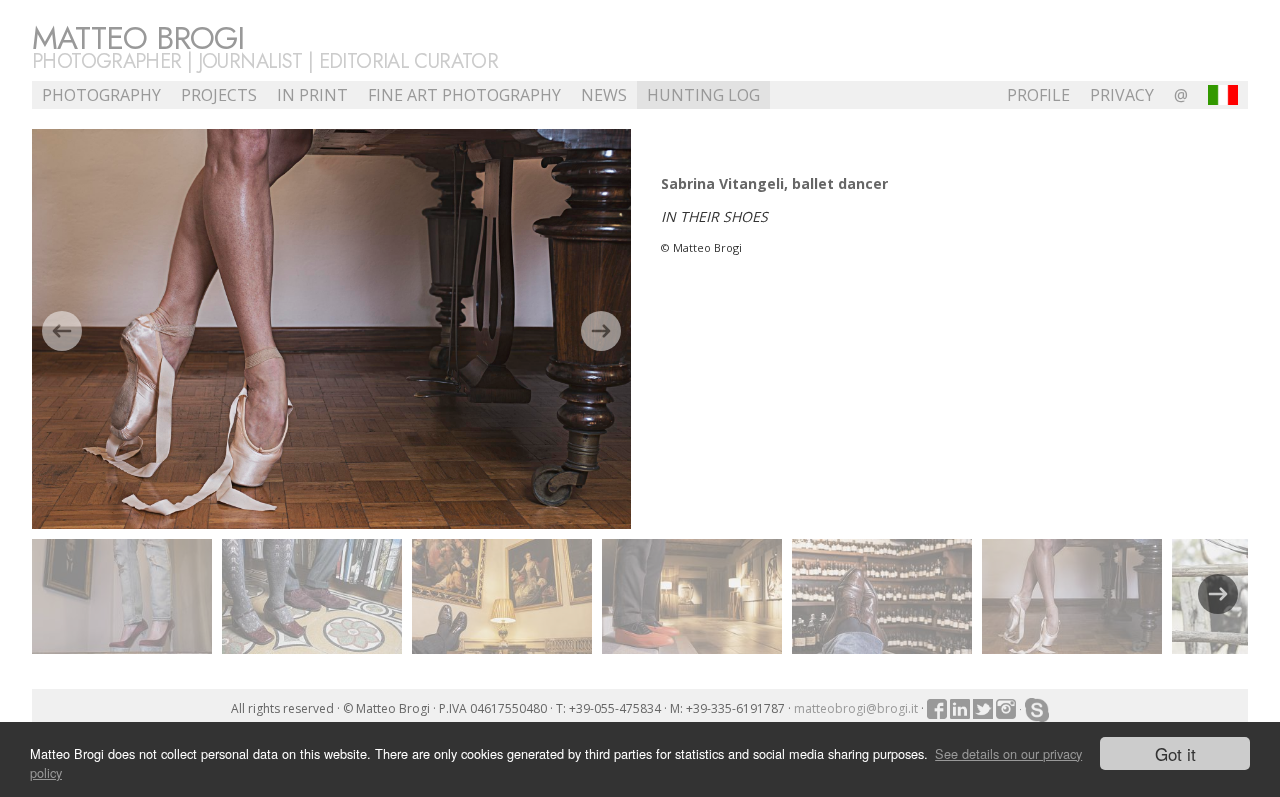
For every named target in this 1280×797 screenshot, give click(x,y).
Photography (101, 95)
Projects (219, 95)
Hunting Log (703, 95)
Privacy (1122, 95)
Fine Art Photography (464, 95)
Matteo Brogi (138, 38)
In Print (312, 95)
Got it (1175, 753)
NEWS (604, 95)
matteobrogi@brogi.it (856, 708)
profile (1038, 95)
